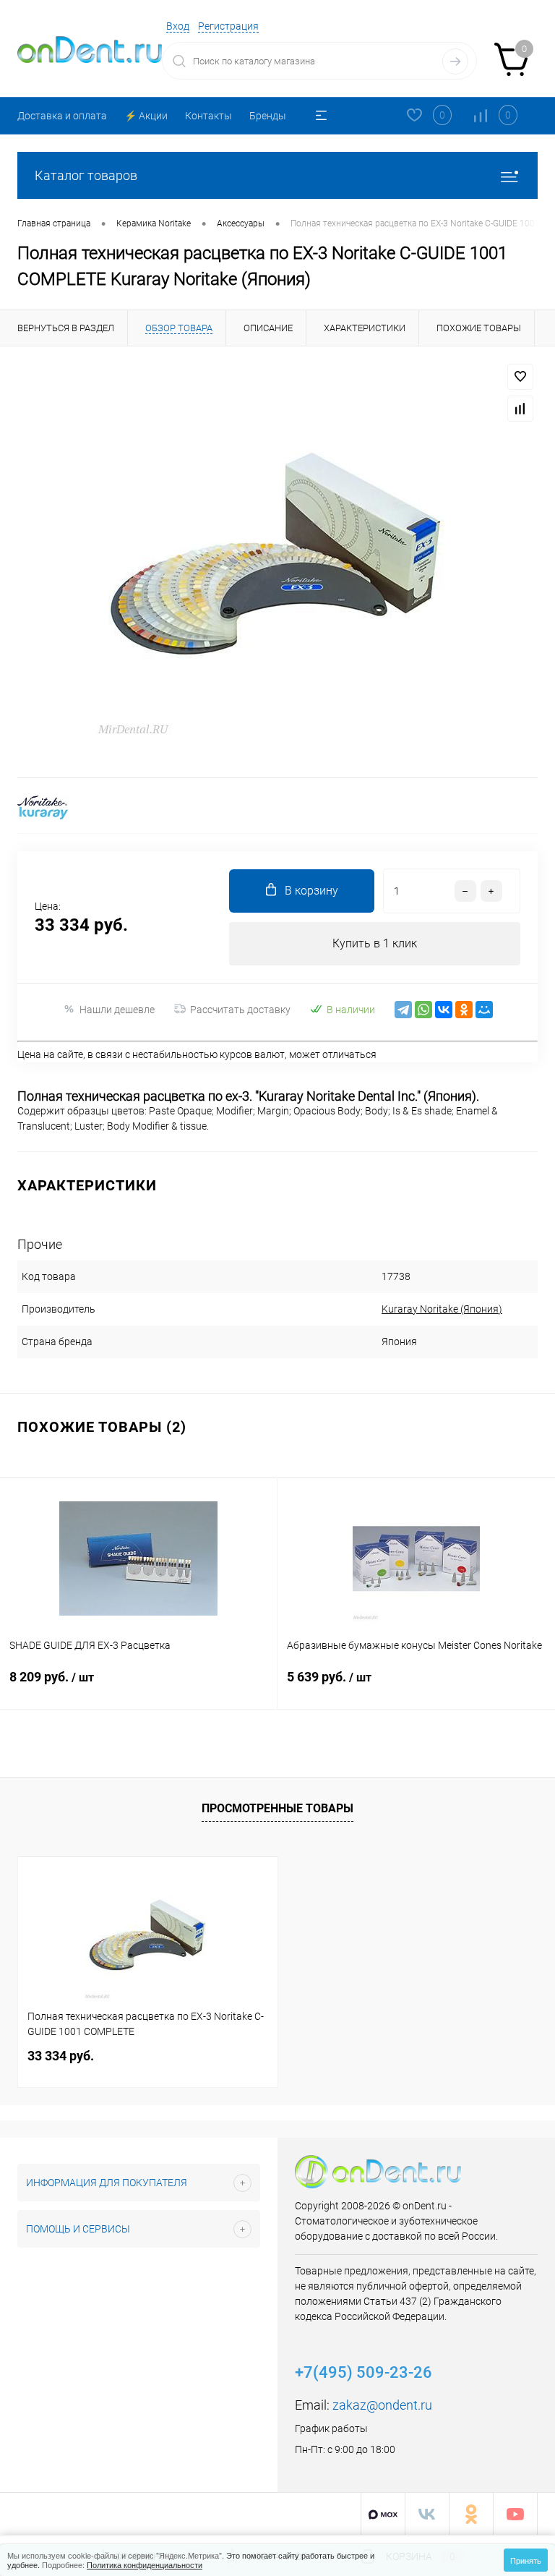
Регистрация (228, 26)
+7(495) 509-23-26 (363, 2372)
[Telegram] (403, 1010)
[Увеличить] (277, 562)
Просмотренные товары (277, 1808)
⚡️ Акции (146, 116)
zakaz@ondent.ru (382, 2405)
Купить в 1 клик (375, 943)
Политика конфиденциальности (145, 2564)
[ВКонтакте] (444, 1010)
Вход (178, 26)
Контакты (208, 116)
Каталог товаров (86, 175)
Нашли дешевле (117, 1010)
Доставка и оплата (62, 116)
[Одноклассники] (464, 1010)
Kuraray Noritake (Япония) (442, 1309)
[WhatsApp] (423, 1010)
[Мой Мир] (484, 1010)
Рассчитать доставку (240, 1010)
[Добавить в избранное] (520, 377)
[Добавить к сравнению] (520, 409)
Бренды (268, 116)
